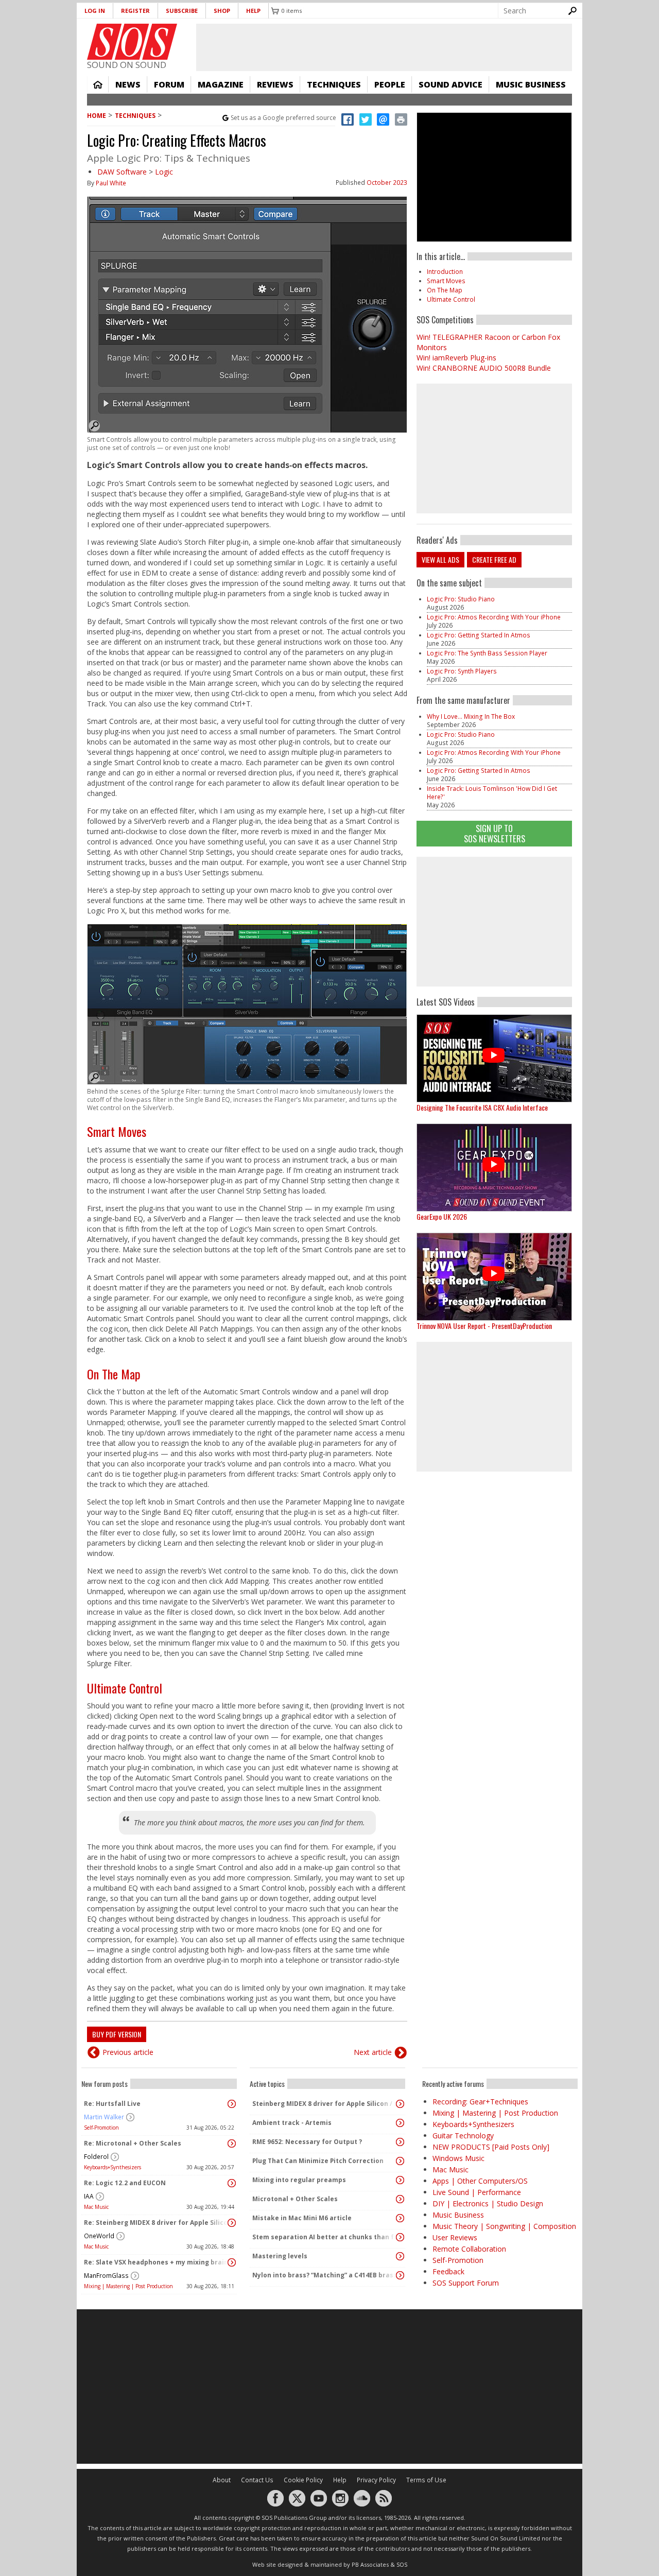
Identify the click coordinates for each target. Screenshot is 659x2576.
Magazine (221, 84)
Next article (373, 2052)
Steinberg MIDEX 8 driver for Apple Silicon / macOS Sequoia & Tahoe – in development (325, 2104)
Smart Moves (117, 1131)
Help (253, 11)
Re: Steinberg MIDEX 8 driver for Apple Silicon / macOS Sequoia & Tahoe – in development (157, 2223)
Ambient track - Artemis (292, 2123)
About (222, 2480)
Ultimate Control (125, 1688)
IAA (89, 2196)
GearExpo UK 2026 (442, 1216)
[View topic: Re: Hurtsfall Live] (232, 2104)
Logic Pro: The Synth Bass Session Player (487, 653)
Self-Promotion (101, 2128)
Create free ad (494, 559)
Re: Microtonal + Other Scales (133, 2143)
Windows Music (458, 2158)
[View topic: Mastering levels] (400, 2256)
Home (98, 84)
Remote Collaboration (469, 2249)
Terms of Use (426, 2480)
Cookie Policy (303, 2480)
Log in (95, 11)
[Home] (132, 42)
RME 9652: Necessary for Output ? (307, 2142)
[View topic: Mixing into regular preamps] (400, 2180)
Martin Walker (104, 2117)
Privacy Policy (376, 2480)
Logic (164, 172)
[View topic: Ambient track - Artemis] (400, 2123)
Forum (169, 84)
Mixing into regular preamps (299, 2180)
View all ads (440, 559)
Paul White (111, 183)
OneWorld (99, 2236)
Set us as (283, 118)
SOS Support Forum (466, 2283)
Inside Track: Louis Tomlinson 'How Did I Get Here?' (492, 793)
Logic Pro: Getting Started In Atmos (479, 635)
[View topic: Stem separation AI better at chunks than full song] (400, 2237)
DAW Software (122, 172)
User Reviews (455, 2237)
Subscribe (182, 11)
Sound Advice (450, 84)
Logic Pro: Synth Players (462, 671)
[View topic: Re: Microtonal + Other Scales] (232, 2143)
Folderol (96, 2157)
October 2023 (387, 183)
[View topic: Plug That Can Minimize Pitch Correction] (400, 2161)
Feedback (448, 2271)
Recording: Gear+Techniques (480, 2102)
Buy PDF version (117, 2034)
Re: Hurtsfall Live (112, 2104)
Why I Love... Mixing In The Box (471, 716)
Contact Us (257, 2480)
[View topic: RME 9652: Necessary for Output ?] (400, 2142)
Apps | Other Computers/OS (480, 2181)
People (390, 84)
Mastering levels (280, 2256)
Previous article (128, 2052)
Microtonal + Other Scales (295, 2199)
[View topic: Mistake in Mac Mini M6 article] (400, 2218)
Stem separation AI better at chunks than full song (325, 2237)
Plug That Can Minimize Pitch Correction (318, 2161)
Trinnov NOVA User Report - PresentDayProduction (484, 1326)
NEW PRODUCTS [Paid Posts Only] (491, 2147)
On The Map (114, 1374)
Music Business (531, 84)
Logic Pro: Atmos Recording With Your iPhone (494, 617)
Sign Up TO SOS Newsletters (495, 833)
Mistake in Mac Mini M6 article (302, 2218)
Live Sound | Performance (477, 2192)
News (128, 84)
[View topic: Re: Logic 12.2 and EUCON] (232, 2183)
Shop (222, 11)
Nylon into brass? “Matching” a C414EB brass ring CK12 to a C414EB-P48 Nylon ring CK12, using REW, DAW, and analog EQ (325, 2275)
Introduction (445, 272)
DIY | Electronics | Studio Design (488, 2203)
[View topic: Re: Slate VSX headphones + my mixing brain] (232, 2262)
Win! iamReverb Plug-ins (456, 358)
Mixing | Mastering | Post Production (128, 2286)
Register (135, 11)
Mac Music (96, 2207)
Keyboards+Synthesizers (112, 2167)
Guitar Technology (463, 2136)
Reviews (275, 84)
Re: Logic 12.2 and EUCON (125, 2183)
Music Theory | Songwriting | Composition (504, 2226)
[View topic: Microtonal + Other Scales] (400, 2199)
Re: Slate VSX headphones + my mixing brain (156, 2262)
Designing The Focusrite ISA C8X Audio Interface (482, 1107)
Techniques (334, 84)
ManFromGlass (106, 2276)
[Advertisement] (494, 922)
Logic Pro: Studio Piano (461, 599)
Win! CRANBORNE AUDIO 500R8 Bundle (484, 368)
